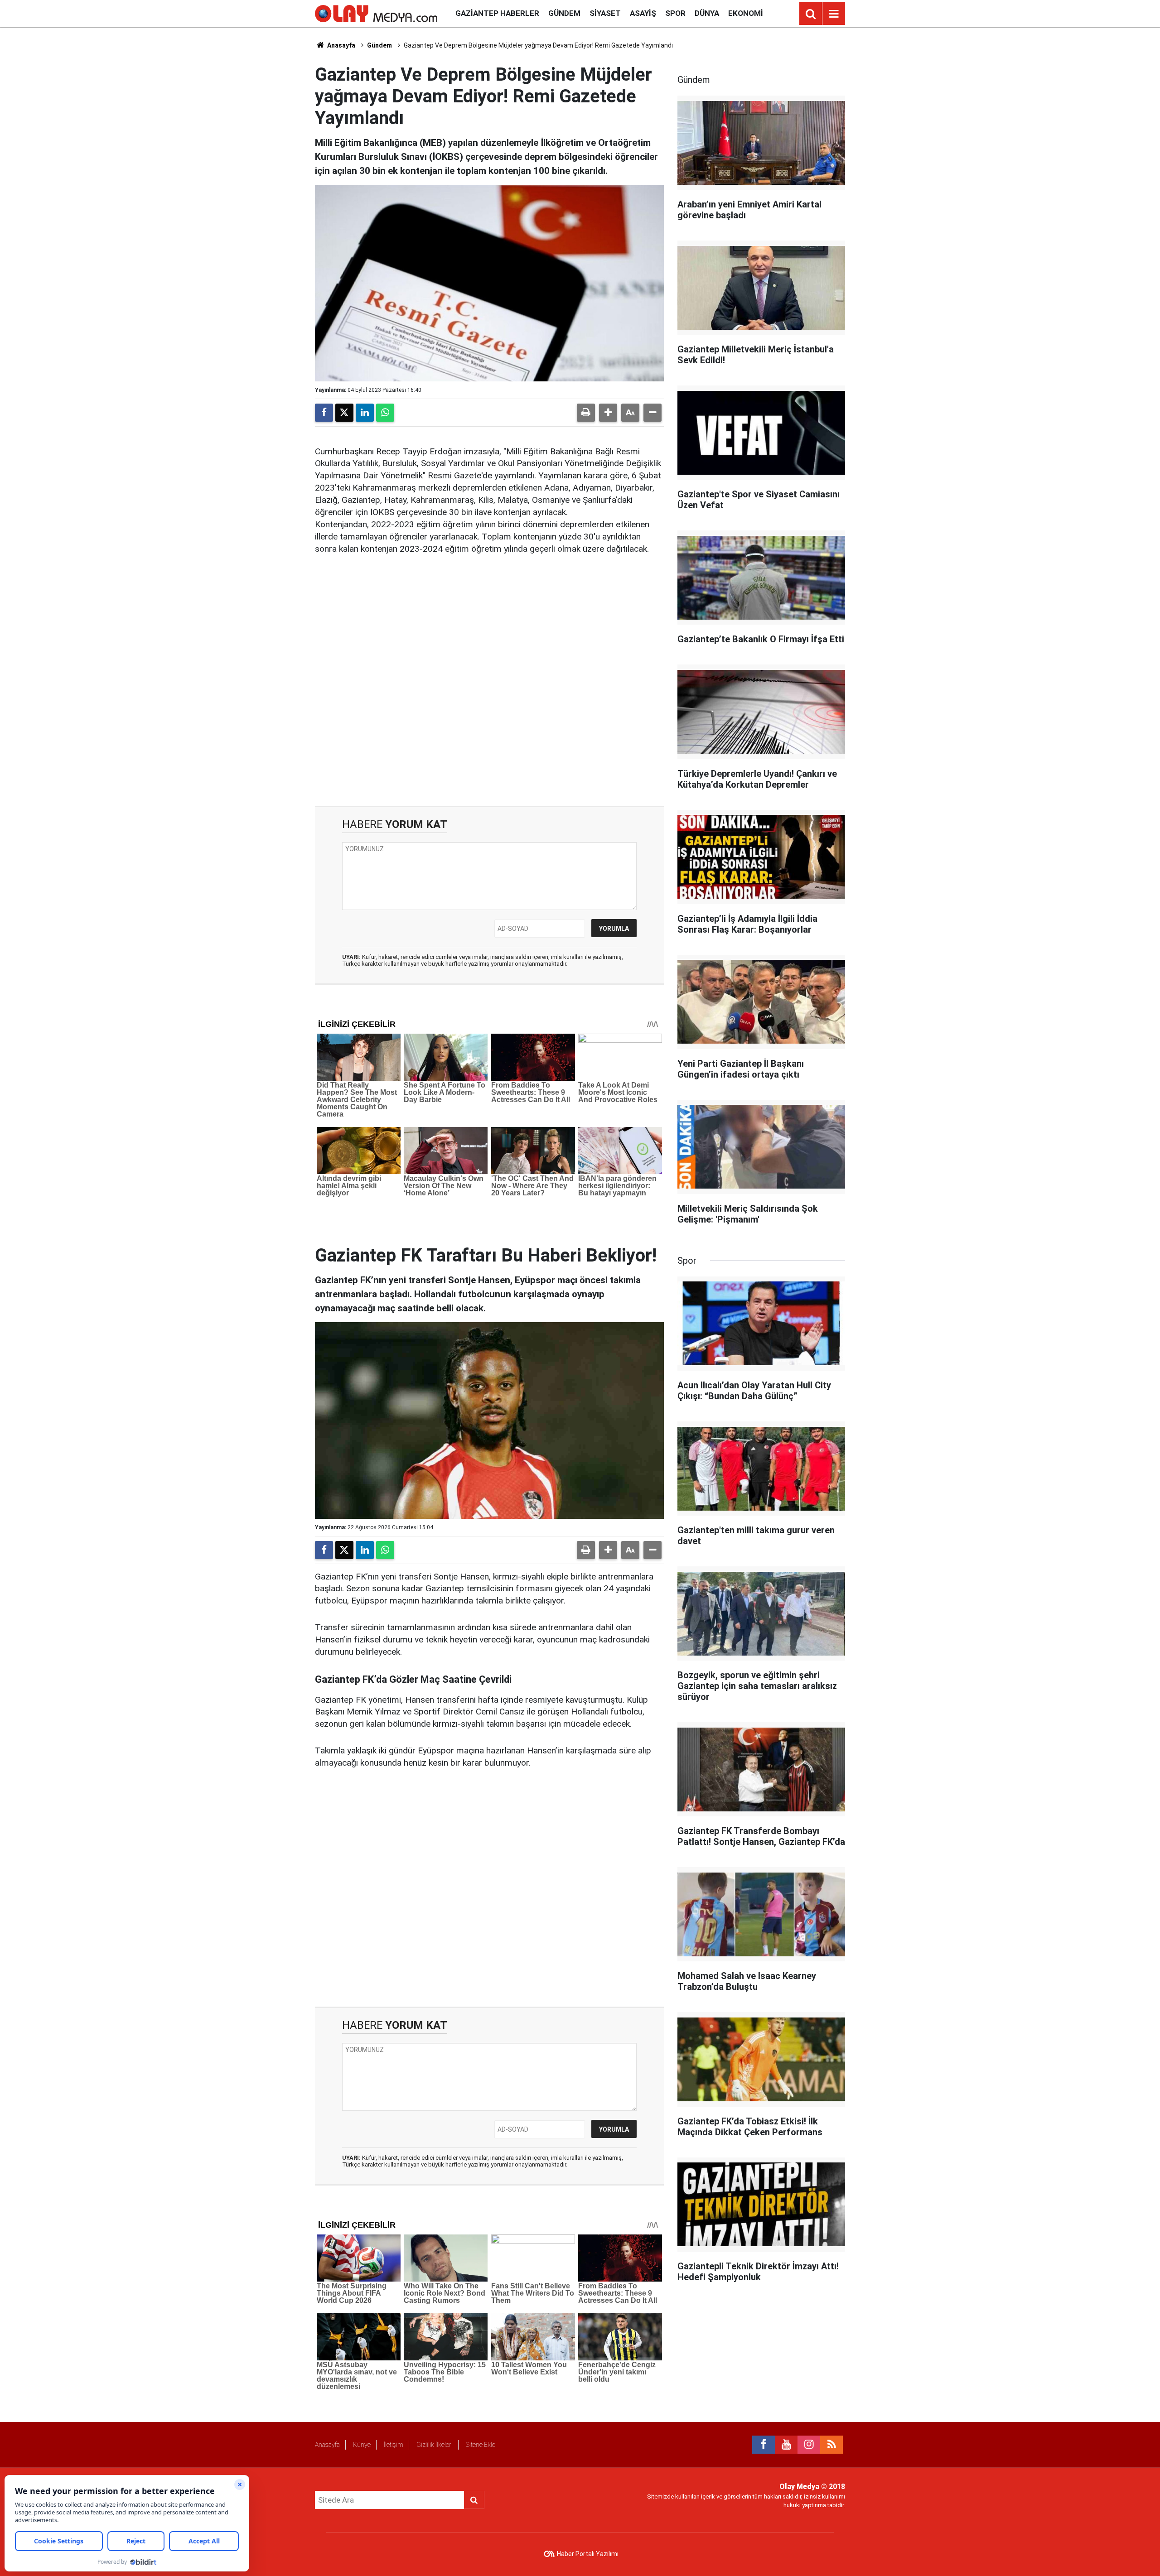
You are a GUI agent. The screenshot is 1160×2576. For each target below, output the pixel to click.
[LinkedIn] (365, 413)
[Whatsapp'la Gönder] (385, 413)
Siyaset (605, 13)
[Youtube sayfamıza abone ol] (786, 2445)
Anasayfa (341, 45)
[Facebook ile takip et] (764, 2445)
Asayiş (643, 13)
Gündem (564, 13)
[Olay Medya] (376, 13)
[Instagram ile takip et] (809, 2445)
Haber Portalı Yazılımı (588, 2554)
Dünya (707, 13)
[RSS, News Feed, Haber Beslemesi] (831, 2445)
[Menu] (834, 14)
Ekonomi (746, 13)
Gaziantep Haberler (497, 13)
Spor (675, 13)
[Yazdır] (586, 413)
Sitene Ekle (481, 2445)
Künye (362, 2445)
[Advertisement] (489, 688)
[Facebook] (324, 413)
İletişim (394, 2445)
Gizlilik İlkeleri (435, 2445)
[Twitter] (344, 413)
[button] (608, 413)
